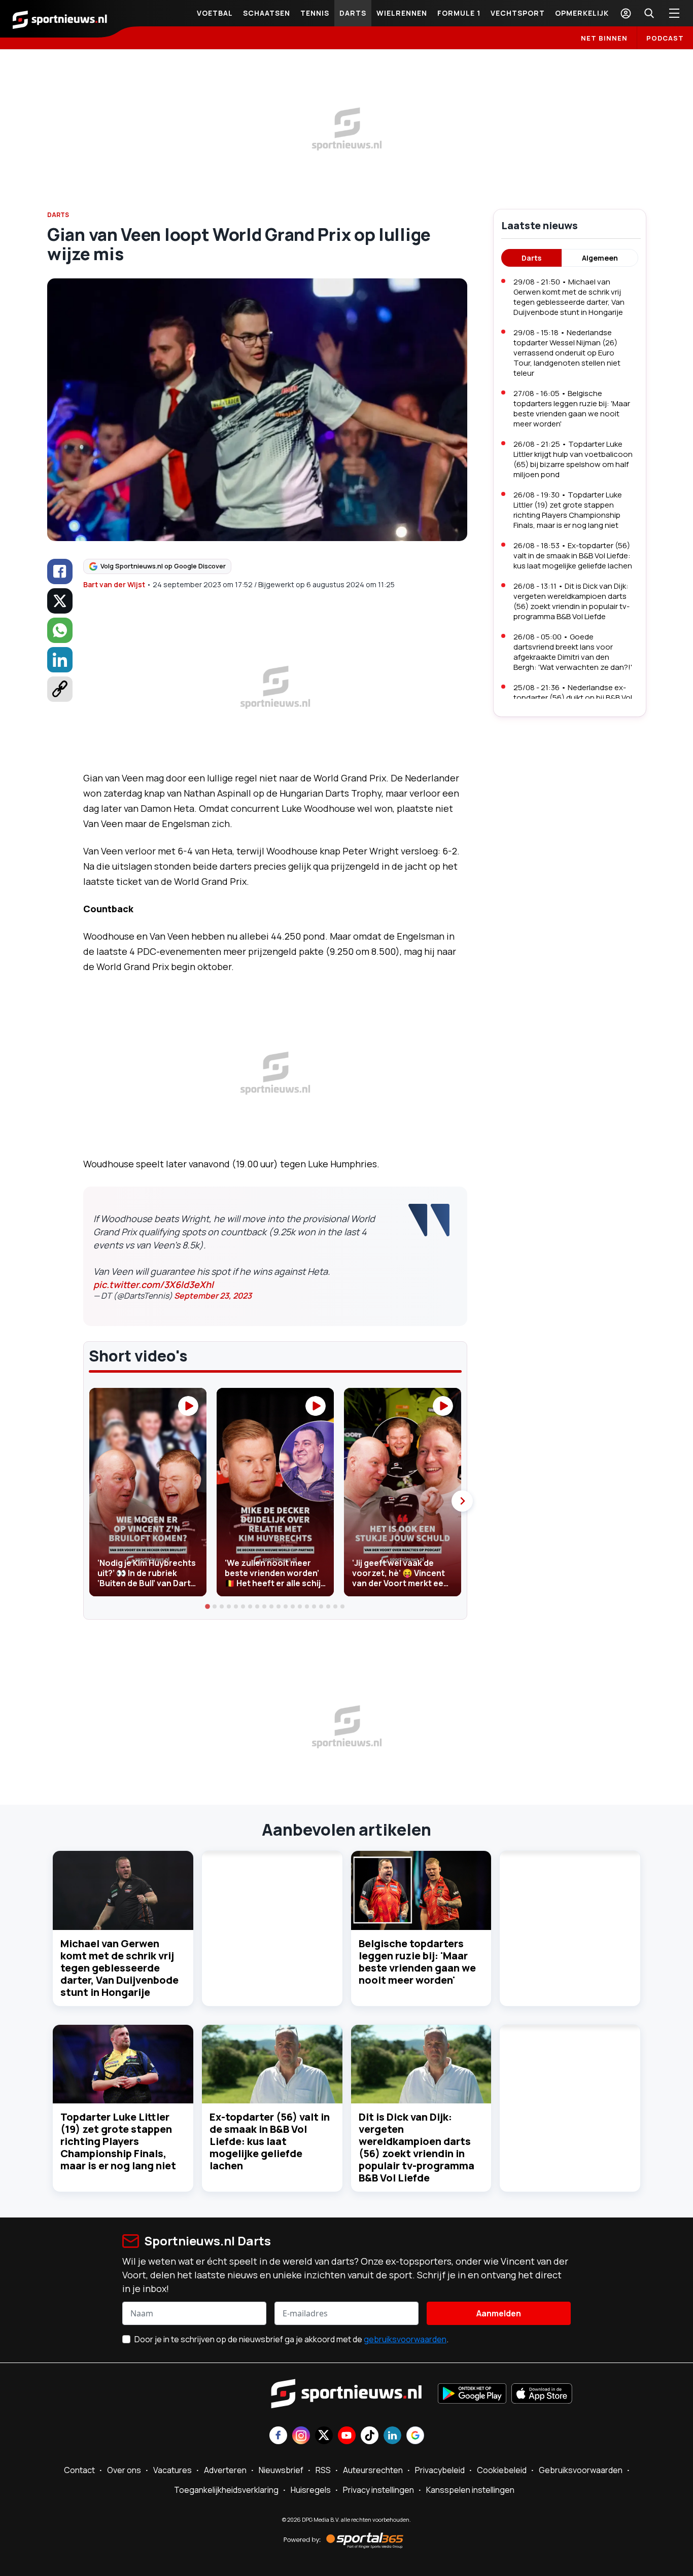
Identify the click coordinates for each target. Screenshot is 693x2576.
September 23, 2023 (213, 1296)
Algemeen (600, 258)
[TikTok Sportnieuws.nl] (370, 2436)
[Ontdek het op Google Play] (472, 2394)
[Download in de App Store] (542, 2394)
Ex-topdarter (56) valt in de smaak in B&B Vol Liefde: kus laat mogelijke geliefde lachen (270, 2141)
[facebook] (60, 571)
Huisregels (311, 2490)
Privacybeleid (440, 2470)
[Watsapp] (60, 630)
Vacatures (172, 2470)
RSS (323, 2470)
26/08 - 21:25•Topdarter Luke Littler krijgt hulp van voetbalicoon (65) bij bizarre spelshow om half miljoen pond (573, 459)
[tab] (208, 1606)
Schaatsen (267, 13)
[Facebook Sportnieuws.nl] (278, 2436)
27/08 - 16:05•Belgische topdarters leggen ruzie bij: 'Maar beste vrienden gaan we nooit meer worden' (572, 408)
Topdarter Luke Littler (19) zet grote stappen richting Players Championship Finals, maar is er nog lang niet (118, 2141)
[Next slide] (462, 1501)
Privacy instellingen (378, 2490)
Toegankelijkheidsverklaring (226, 2490)
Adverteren (225, 2470)
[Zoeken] (649, 13)
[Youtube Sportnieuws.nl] (347, 2436)
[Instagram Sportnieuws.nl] (301, 2436)
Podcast (665, 38)
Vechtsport (518, 13)
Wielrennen (402, 13)
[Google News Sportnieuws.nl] (415, 2436)
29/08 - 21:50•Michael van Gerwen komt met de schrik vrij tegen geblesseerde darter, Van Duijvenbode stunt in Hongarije (569, 297)
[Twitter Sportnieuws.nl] (324, 2436)
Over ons (124, 2470)
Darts (353, 13)
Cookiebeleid (502, 2470)
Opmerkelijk (582, 13)
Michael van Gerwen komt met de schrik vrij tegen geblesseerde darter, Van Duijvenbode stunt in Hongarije (119, 1968)
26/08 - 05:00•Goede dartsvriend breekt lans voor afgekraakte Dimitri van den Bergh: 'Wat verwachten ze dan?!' (573, 652)
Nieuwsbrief (281, 2470)
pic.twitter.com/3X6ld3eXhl (153, 1284)
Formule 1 (459, 13)
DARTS (58, 215)
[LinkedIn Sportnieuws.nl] (392, 2436)
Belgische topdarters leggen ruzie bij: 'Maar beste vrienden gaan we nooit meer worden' (417, 1962)
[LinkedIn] (60, 660)
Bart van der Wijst (114, 584)
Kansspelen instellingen (470, 2490)
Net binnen (604, 38)
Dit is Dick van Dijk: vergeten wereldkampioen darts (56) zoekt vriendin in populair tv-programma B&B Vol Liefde (417, 2147)
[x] (60, 601)
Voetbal (215, 13)
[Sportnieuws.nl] (60, 19)
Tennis (315, 13)
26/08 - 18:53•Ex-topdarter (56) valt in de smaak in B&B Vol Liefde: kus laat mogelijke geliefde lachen (573, 556)
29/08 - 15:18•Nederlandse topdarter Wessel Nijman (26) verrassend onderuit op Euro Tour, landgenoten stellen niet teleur (567, 353)
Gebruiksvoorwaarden (581, 2470)
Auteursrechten (373, 2470)
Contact (79, 2470)
